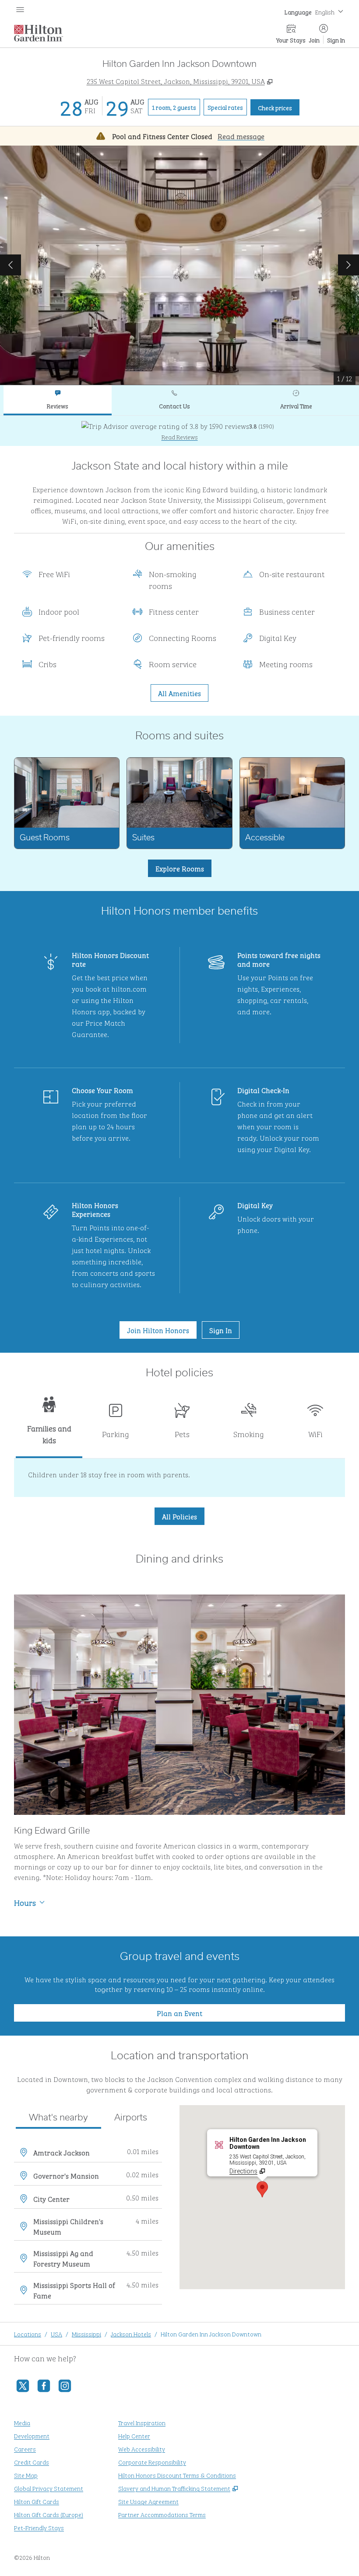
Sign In (336, 40)
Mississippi (86, 2334)
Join (314, 40)
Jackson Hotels (131, 2334)
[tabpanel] (179, 431)
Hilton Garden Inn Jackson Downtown (211, 2334)
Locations (28, 2334)
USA (56, 2334)
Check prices (279, 107)
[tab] (58, 400)
